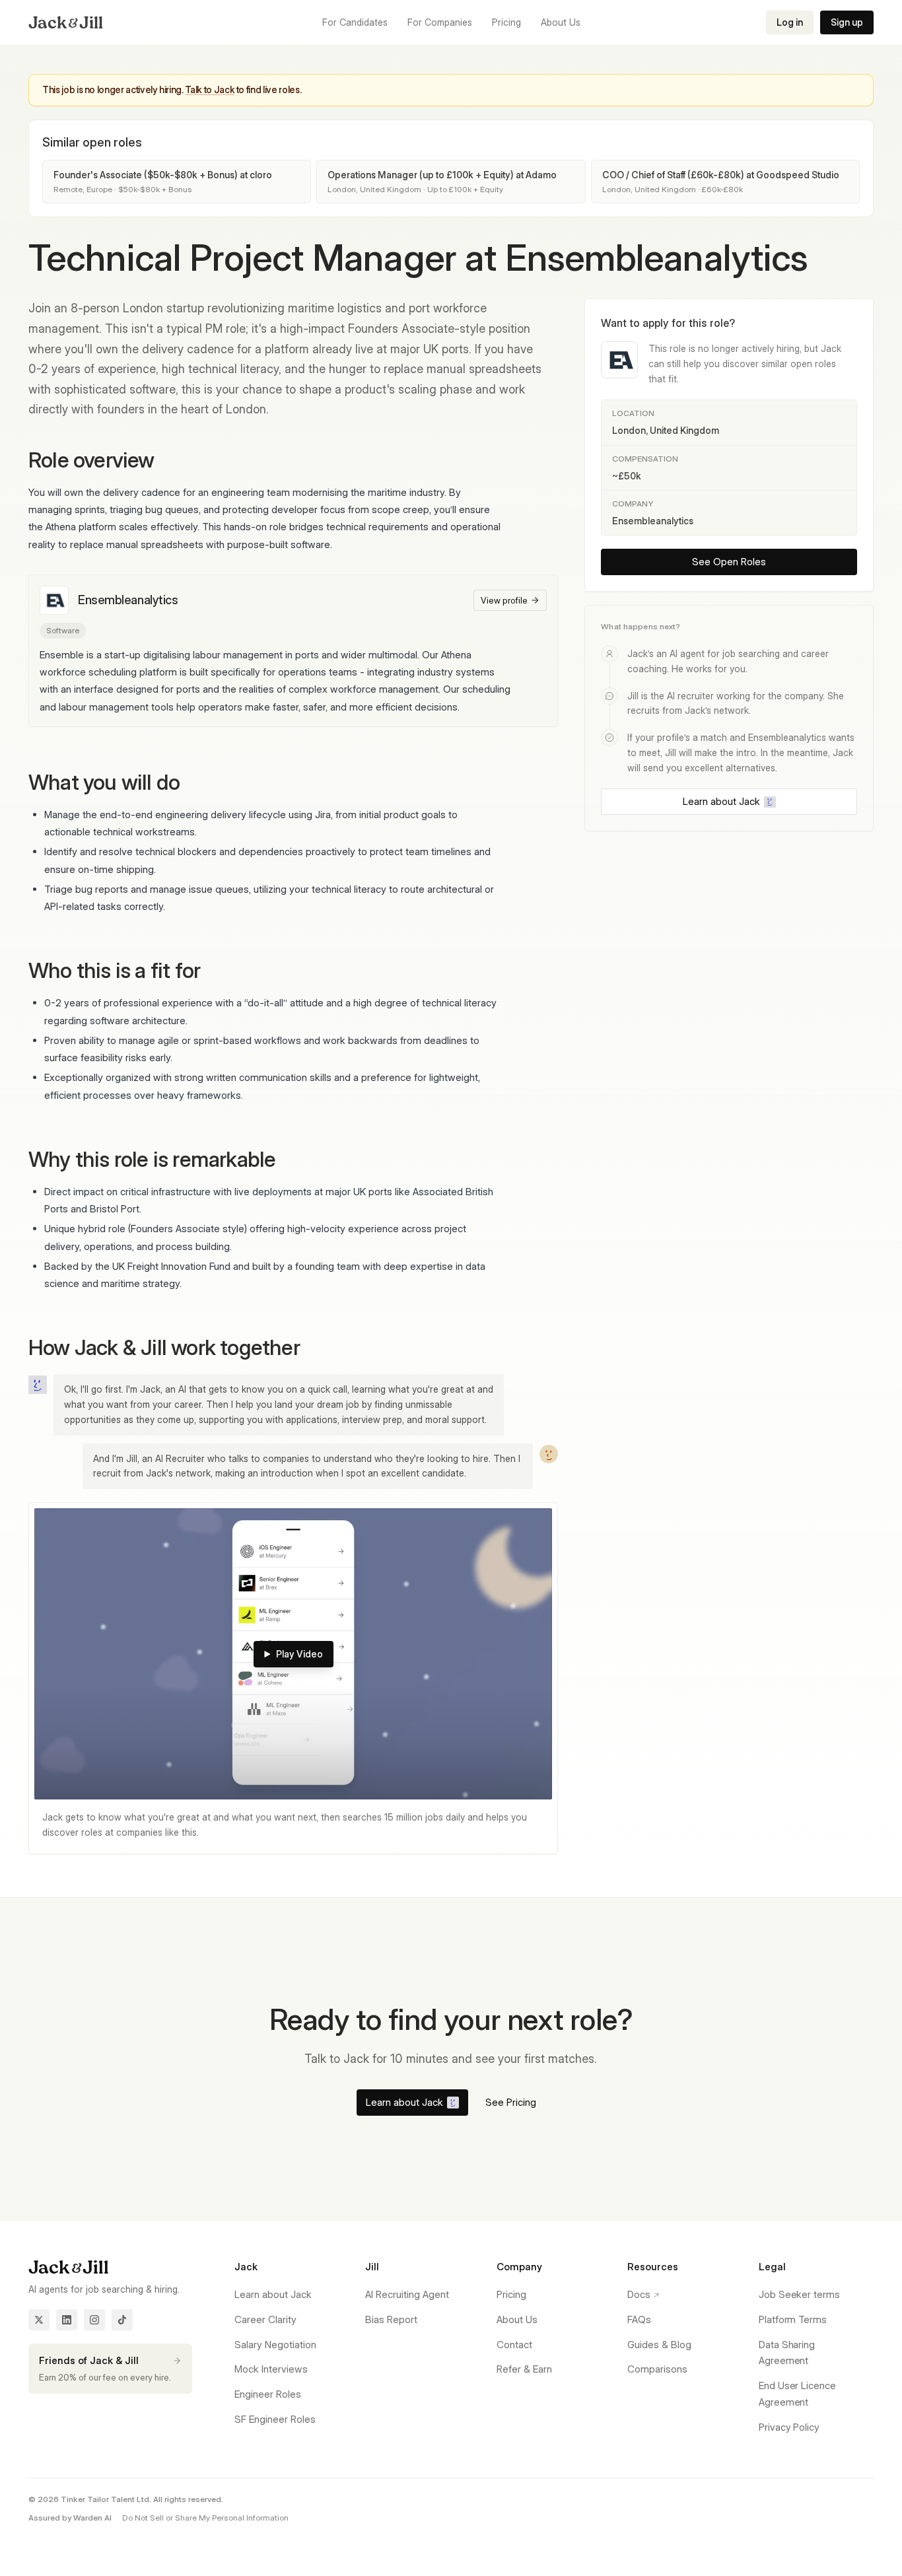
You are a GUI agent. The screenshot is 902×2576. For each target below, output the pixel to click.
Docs (639, 2294)
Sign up (847, 22)
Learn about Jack (721, 801)
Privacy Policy (789, 2427)
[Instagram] (94, 2320)
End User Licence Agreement (798, 2394)
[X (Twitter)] (39, 2320)
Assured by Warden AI (70, 2518)
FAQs (639, 2319)
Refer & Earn (524, 2369)
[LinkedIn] (67, 2320)
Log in (790, 22)
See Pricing (511, 2102)
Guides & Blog (659, 2345)
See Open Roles (729, 562)
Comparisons (657, 2369)
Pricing (511, 2294)
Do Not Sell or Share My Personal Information (205, 2518)
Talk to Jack (210, 89)
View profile (504, 600)
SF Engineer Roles (275, 2419)
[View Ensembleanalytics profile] (54, 600)
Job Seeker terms (800, 2294)
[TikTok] (122, 2320)
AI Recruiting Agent (407, 2294)
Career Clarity (265, 2319)
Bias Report (391, 2319)
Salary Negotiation (275, 2345)
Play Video (299, 1654)
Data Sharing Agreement (787, 2353)
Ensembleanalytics (128, 600)
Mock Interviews (271, 2369)
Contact (514, 2345)
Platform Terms (793, 2319)
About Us (517, 2319)
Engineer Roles (268, 2394)
